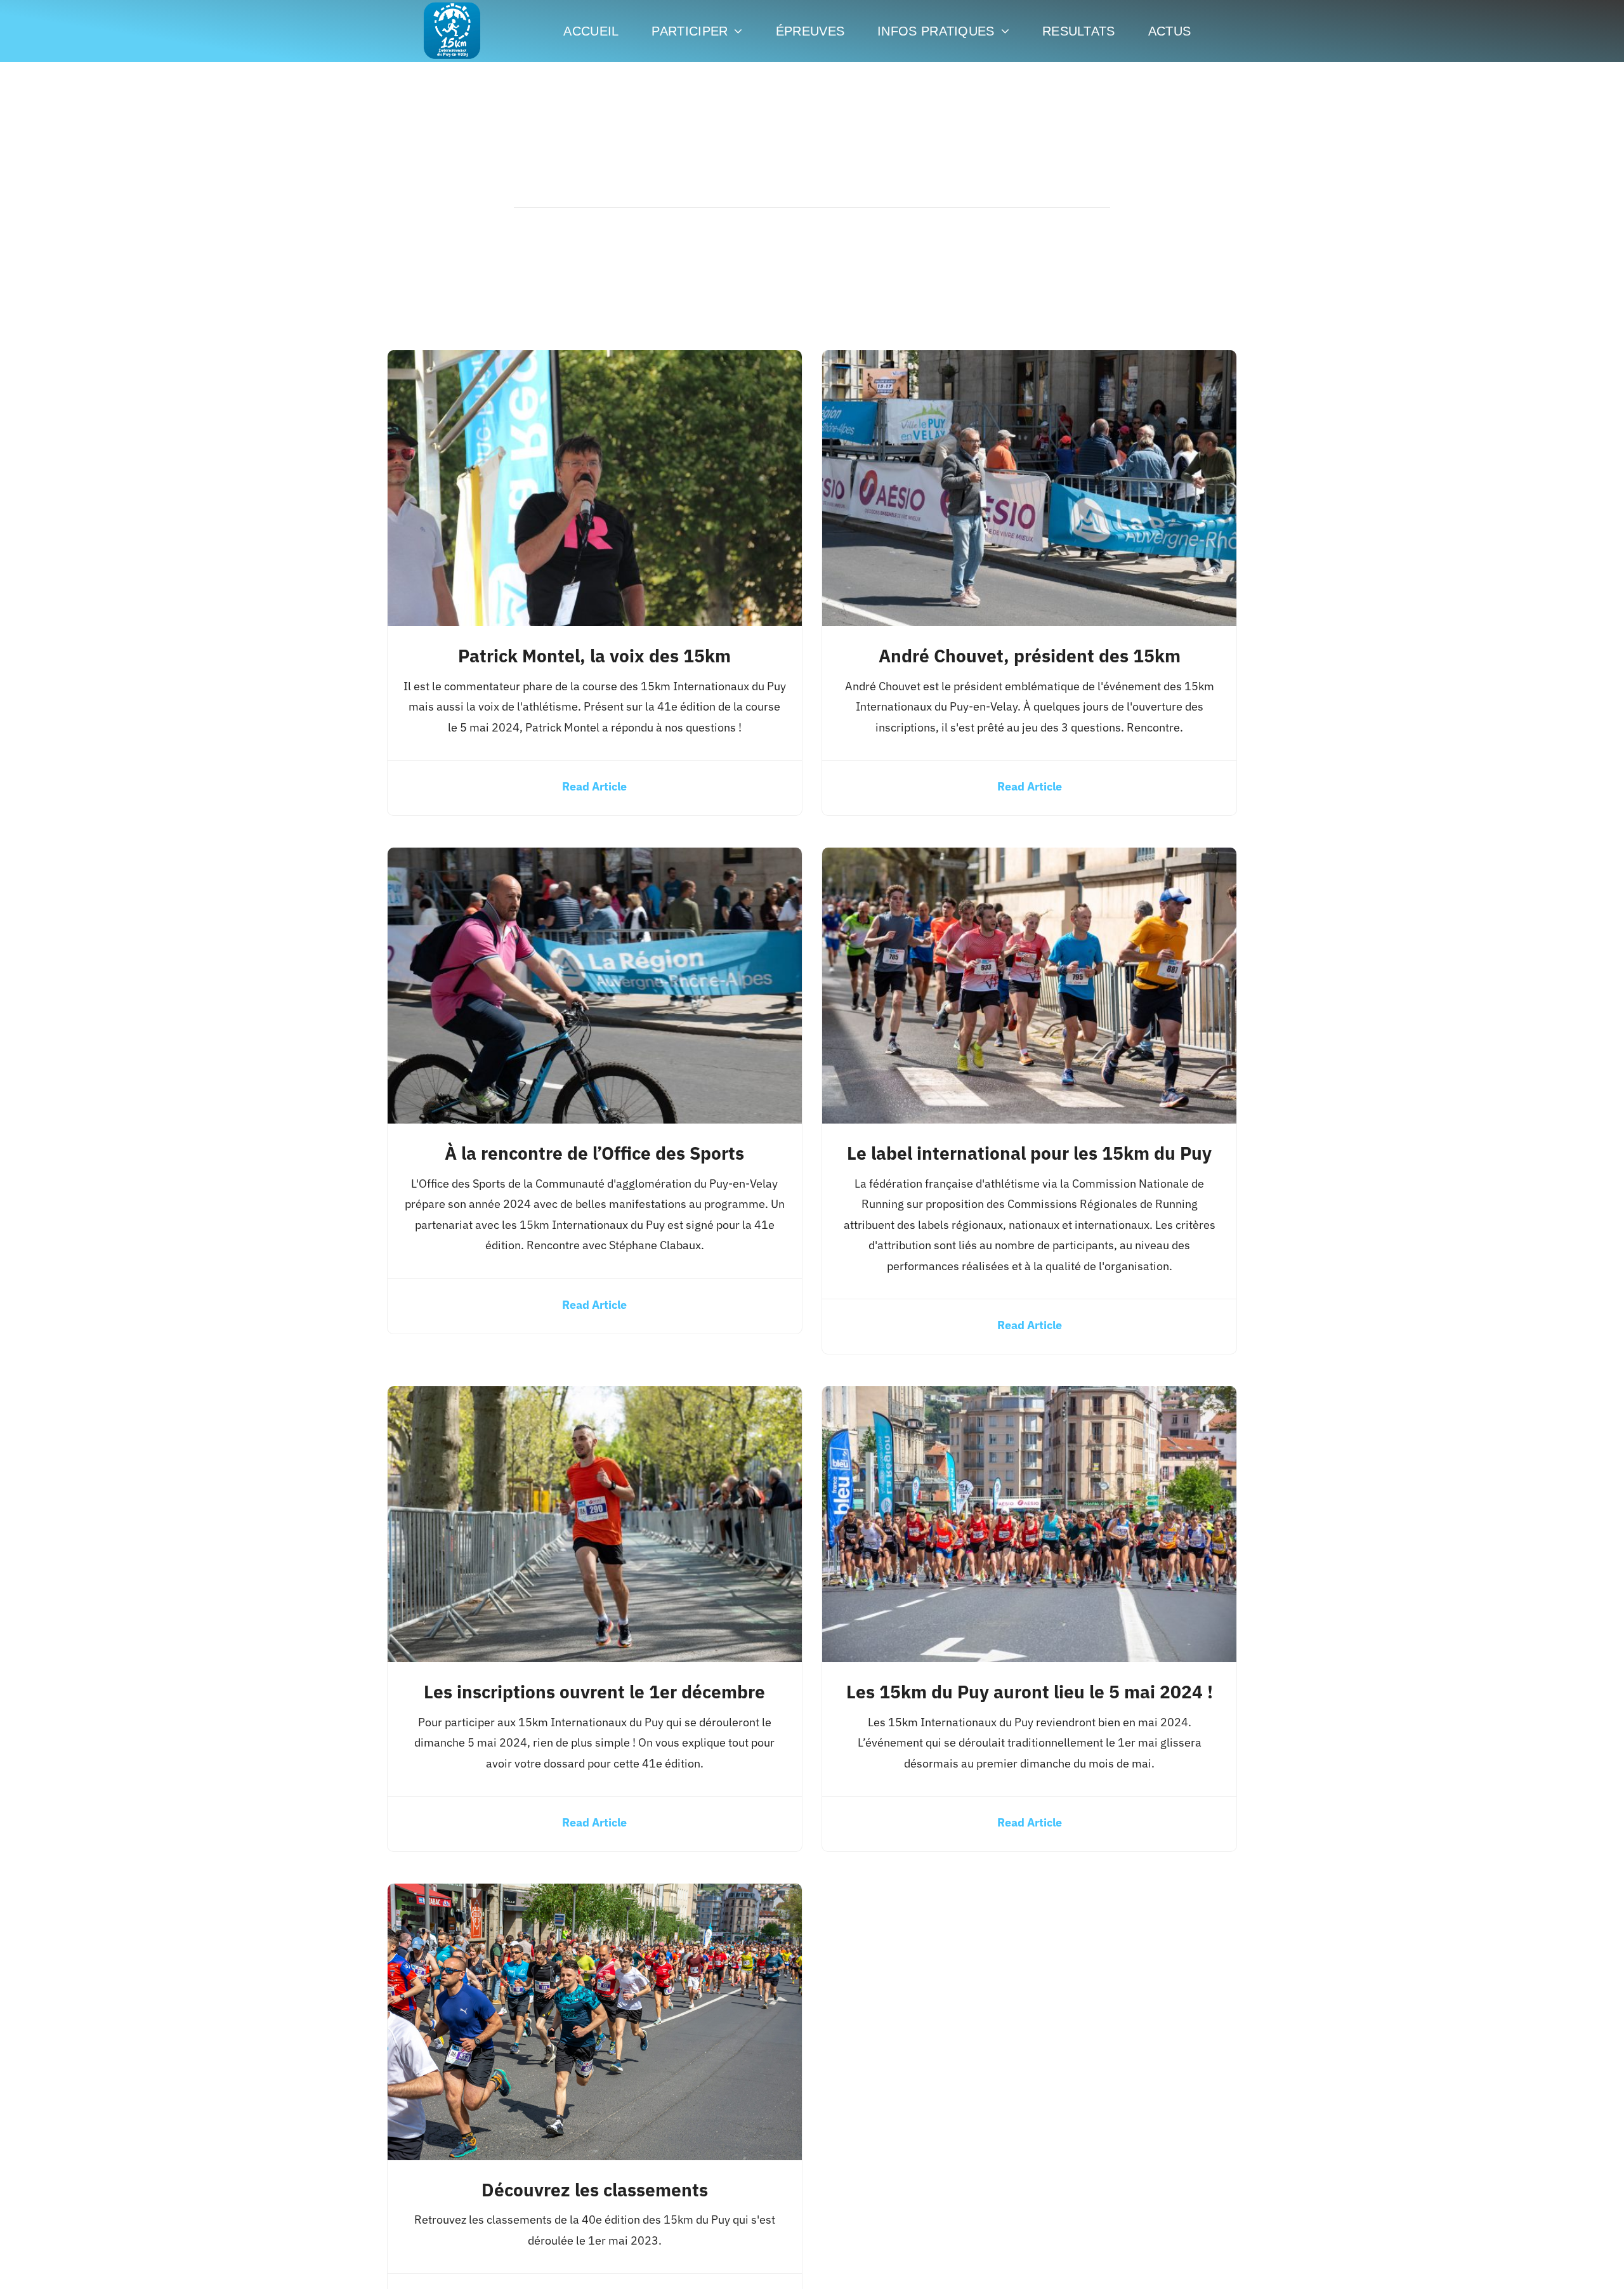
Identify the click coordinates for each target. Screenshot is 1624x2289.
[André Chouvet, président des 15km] (1029, 360)
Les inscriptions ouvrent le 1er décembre (594, 1692)
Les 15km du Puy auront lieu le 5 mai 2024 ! (1030, 1692)
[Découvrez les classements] (595, 1893)
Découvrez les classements (595, 2190)
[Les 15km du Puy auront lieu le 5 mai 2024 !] (1029, 1396)
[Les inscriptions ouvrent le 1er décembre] (595, 1396)
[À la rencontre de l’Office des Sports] (595, 857)
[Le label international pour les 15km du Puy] (1029, 857)
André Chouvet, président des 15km (1030, 656)
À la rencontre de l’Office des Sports (594, 1153)
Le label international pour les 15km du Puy (1029, 1153)
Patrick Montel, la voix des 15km (594, 656)
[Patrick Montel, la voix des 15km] (595, 360)
